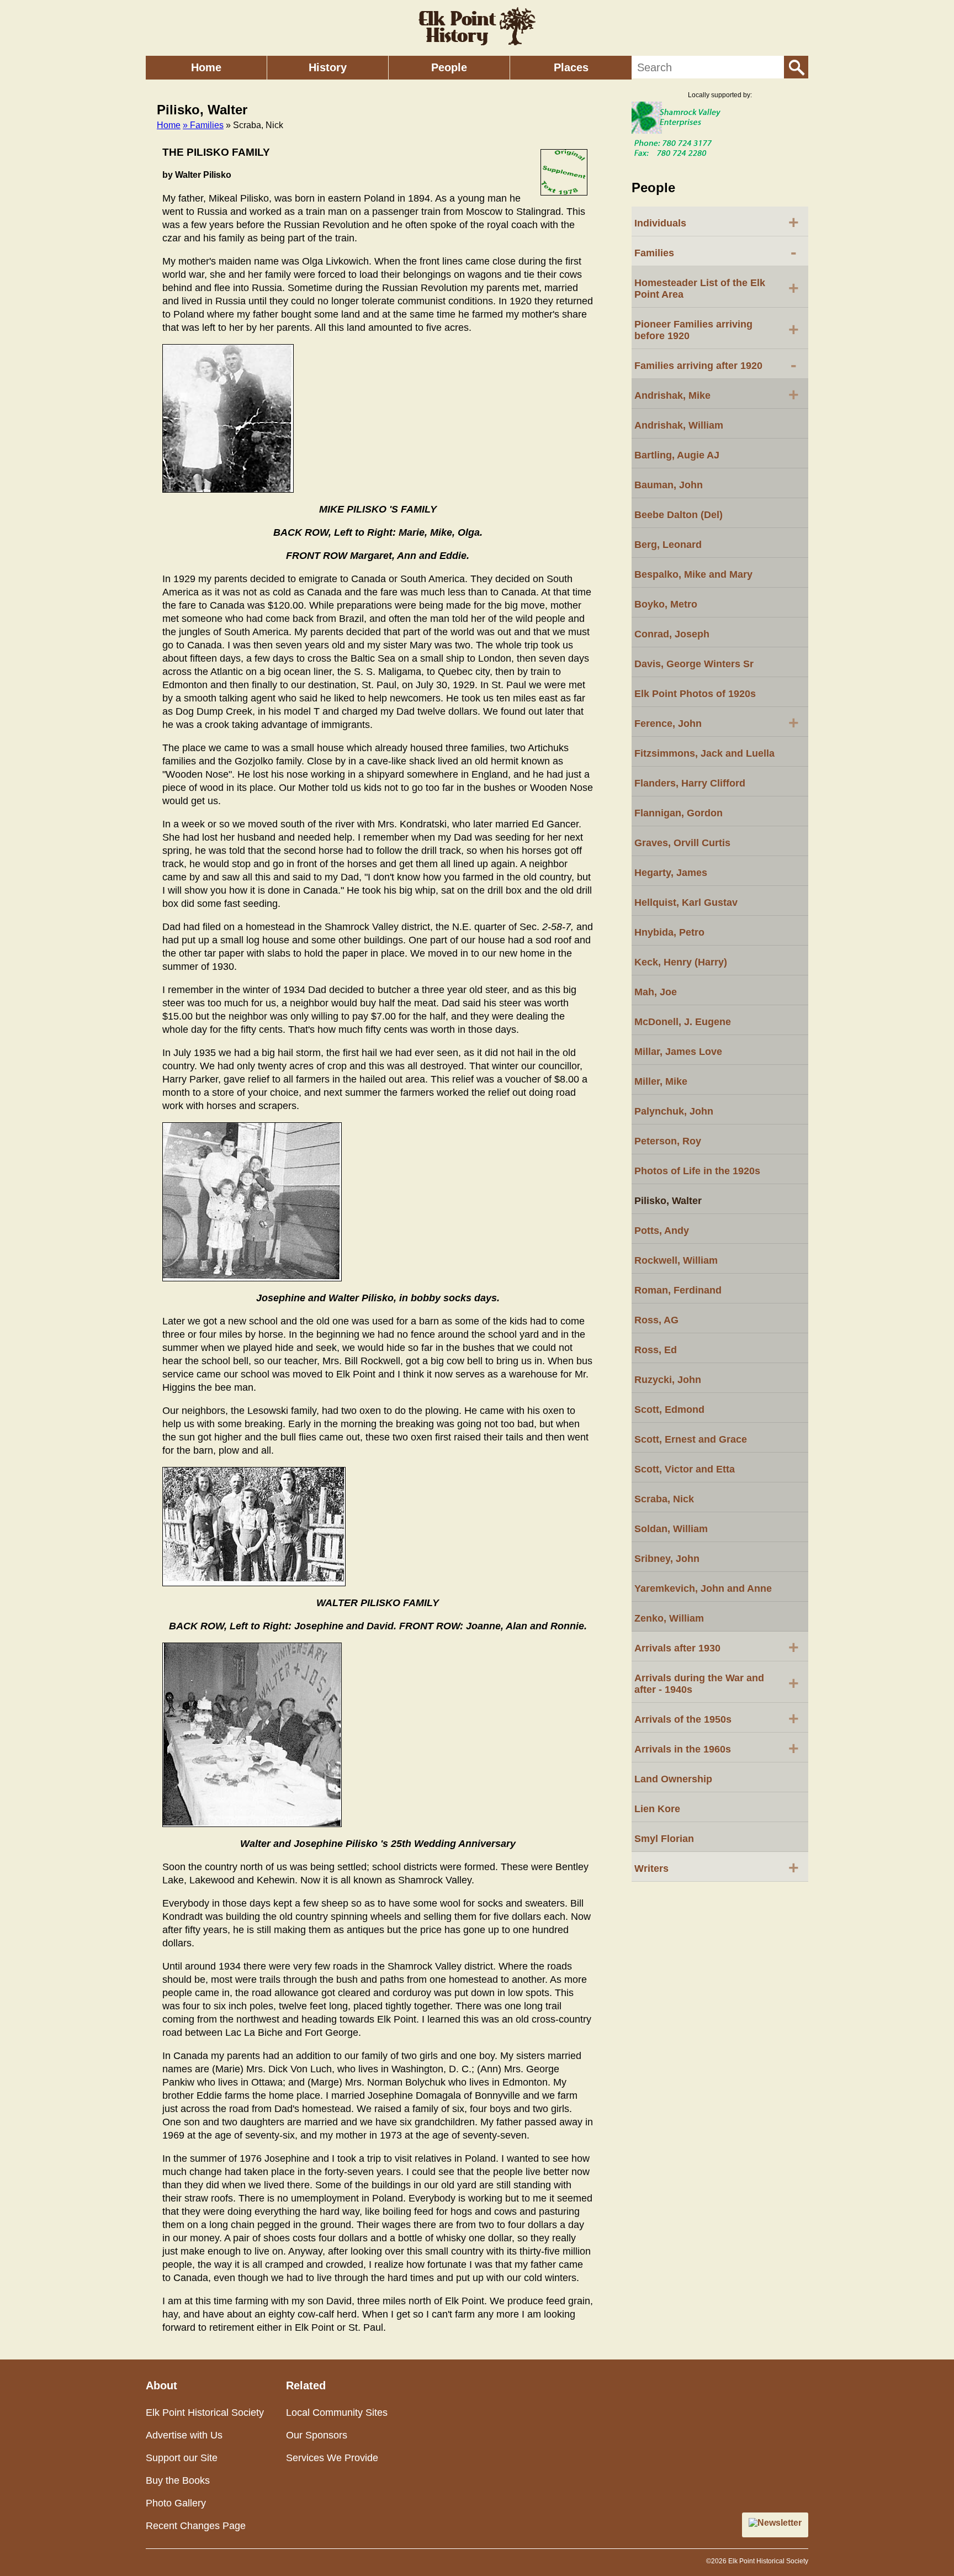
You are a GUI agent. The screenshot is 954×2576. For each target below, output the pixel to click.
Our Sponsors (317, 2435)
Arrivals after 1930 (717, 1647)
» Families (203, 125)
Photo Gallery (176, 2503)
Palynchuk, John (674, 1111)
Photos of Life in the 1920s (697, 1171)
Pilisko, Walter (668, 1201)
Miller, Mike (661, 1081)
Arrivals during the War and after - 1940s (717, 1684)
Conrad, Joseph (672, 634)
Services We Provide (332, 2458)
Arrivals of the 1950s (717, 1718)
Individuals (717, 222)
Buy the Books (178, 2480)
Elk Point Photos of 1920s (695, 694)
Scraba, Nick (664, 1499)
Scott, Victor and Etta (685, 1469)
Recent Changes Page (196, 2526)
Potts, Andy (662, 1231)
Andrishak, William (679, 425)
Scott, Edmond (669, 1410)
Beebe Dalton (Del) (679, 515)
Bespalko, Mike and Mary (693, 574)
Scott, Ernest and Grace (691, 1439)
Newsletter (780, 2523)
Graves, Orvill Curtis (682, 843)
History (328, 67)
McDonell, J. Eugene (683, 1022)
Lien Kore (657, 1809)
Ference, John (717, 722)
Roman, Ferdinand (678, 1290)
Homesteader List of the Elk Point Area (717, 289)
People (449, 67)
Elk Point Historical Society (205, 2413)
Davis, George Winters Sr (694, 664)
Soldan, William (671, 1529)
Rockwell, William (676, 1260)
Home (206, 67)
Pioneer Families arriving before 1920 (717, 330)
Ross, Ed (656, 1350)
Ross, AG (656, 1320)
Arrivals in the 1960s (717, 1748)
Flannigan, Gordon (679, 813)
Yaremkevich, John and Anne (703, 1588)
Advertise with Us (184, 2435)
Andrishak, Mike (717, 394)
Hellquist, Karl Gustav (686, 902)
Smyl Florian (664, 1839)
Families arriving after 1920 (715, 365)
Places (571, 67)
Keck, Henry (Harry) (681, 962)
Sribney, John (667, 1559)
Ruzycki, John (668, 1380)
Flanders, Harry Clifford (690, 783)
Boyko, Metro (666, 604)
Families (715, 252)
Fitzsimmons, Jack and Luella (704, 753)
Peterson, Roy (668, 1141)
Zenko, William (669, 1618)
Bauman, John (669, 485)
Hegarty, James (671, 873)
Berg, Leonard (668, 545)
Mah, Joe (656, 992)
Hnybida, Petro (669, 932)
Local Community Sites (337, 2413)
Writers (717, 1867)
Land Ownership (673, 1779)
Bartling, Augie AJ (677, 455)
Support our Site (182, 2458)
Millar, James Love (678, 1052)
